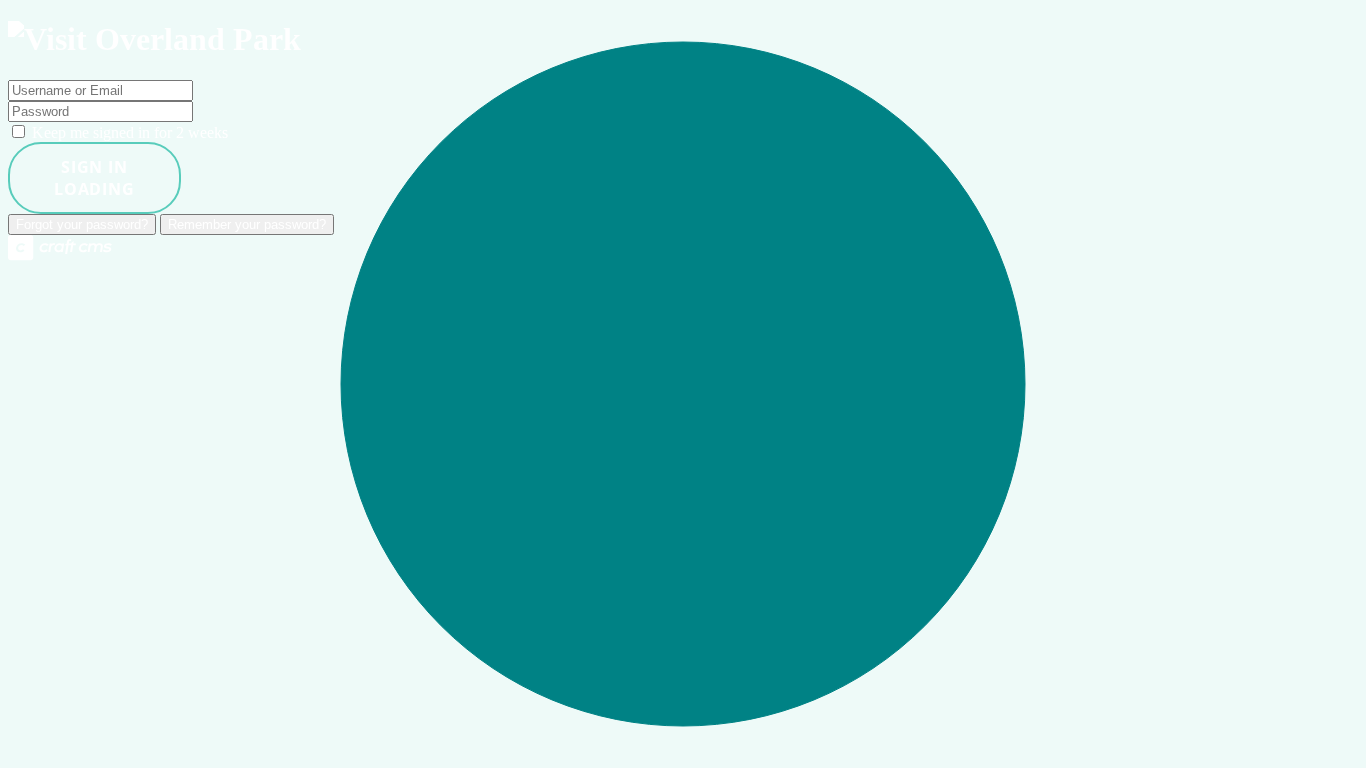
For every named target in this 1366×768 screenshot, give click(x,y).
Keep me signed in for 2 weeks (128, 132)
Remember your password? (247, 224)
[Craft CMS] (60, 255)
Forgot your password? (82, 224)
